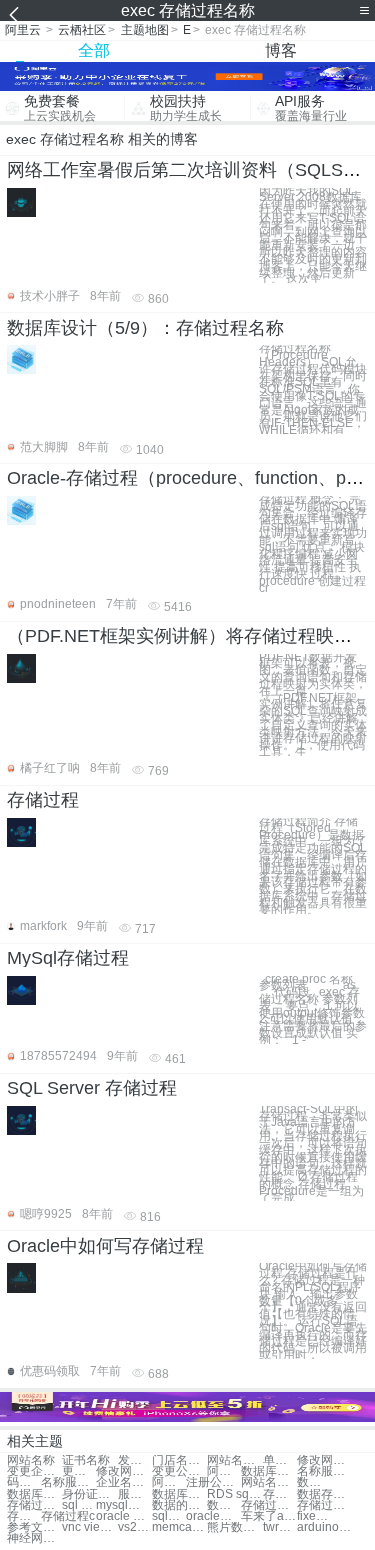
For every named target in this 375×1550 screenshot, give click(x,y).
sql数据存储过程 (169, 1516)
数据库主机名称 (314, 1482)
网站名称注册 (234, 1460)
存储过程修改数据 (24, 1516)
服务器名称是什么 (135, 1494)
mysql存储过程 (123, 1505)
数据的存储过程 (179, 1505)
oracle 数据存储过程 (123, 1516)
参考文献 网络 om (34, 1527)
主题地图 (145, 30)
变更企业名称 (34, 1471)
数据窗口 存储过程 (224, 1505)
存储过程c (68, 1516)
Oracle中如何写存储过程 (105, 1246)
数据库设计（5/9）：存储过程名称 (145, 328)
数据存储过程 (324, 1494)
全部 (94, 50)
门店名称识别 (179, 1460)
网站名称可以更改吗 (268, 1482)
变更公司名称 (179, 1471)
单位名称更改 (280, 1460)
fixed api (314, 1516)
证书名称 (86, 1460)
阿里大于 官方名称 (224, 1471)
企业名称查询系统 (123, 1482)
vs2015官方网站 (135, 1527)
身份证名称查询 (89, 1494)
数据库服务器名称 (179, 1494)
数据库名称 (268, 1471)
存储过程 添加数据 (324, 1505)
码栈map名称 (24, 1482)
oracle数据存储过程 (213, 1516)
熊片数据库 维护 (234, 1527)
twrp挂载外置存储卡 (280, 1527)
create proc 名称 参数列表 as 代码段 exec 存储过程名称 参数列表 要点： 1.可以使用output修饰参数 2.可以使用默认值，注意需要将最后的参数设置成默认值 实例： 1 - (313, 1010)
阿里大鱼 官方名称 (169, 1482)
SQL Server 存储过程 (92, 1088)
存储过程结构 (34, 1505)
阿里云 (23, 30)
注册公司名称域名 (213, 1482)
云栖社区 (82, 30)
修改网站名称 (324, 1460)
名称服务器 (324, 1471)
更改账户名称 (79, 1471)
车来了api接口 (268, 1516)
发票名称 (135, 1460)
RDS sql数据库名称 (234, 1494)
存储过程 (43, 800)
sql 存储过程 (79, 1505)
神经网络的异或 (34, 1538)
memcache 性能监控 (179, 1527)
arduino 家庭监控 (324, 1527)
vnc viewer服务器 (89, 1527)
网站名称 (31, 1460)
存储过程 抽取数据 (268, 1505)
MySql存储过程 (68, 958)
